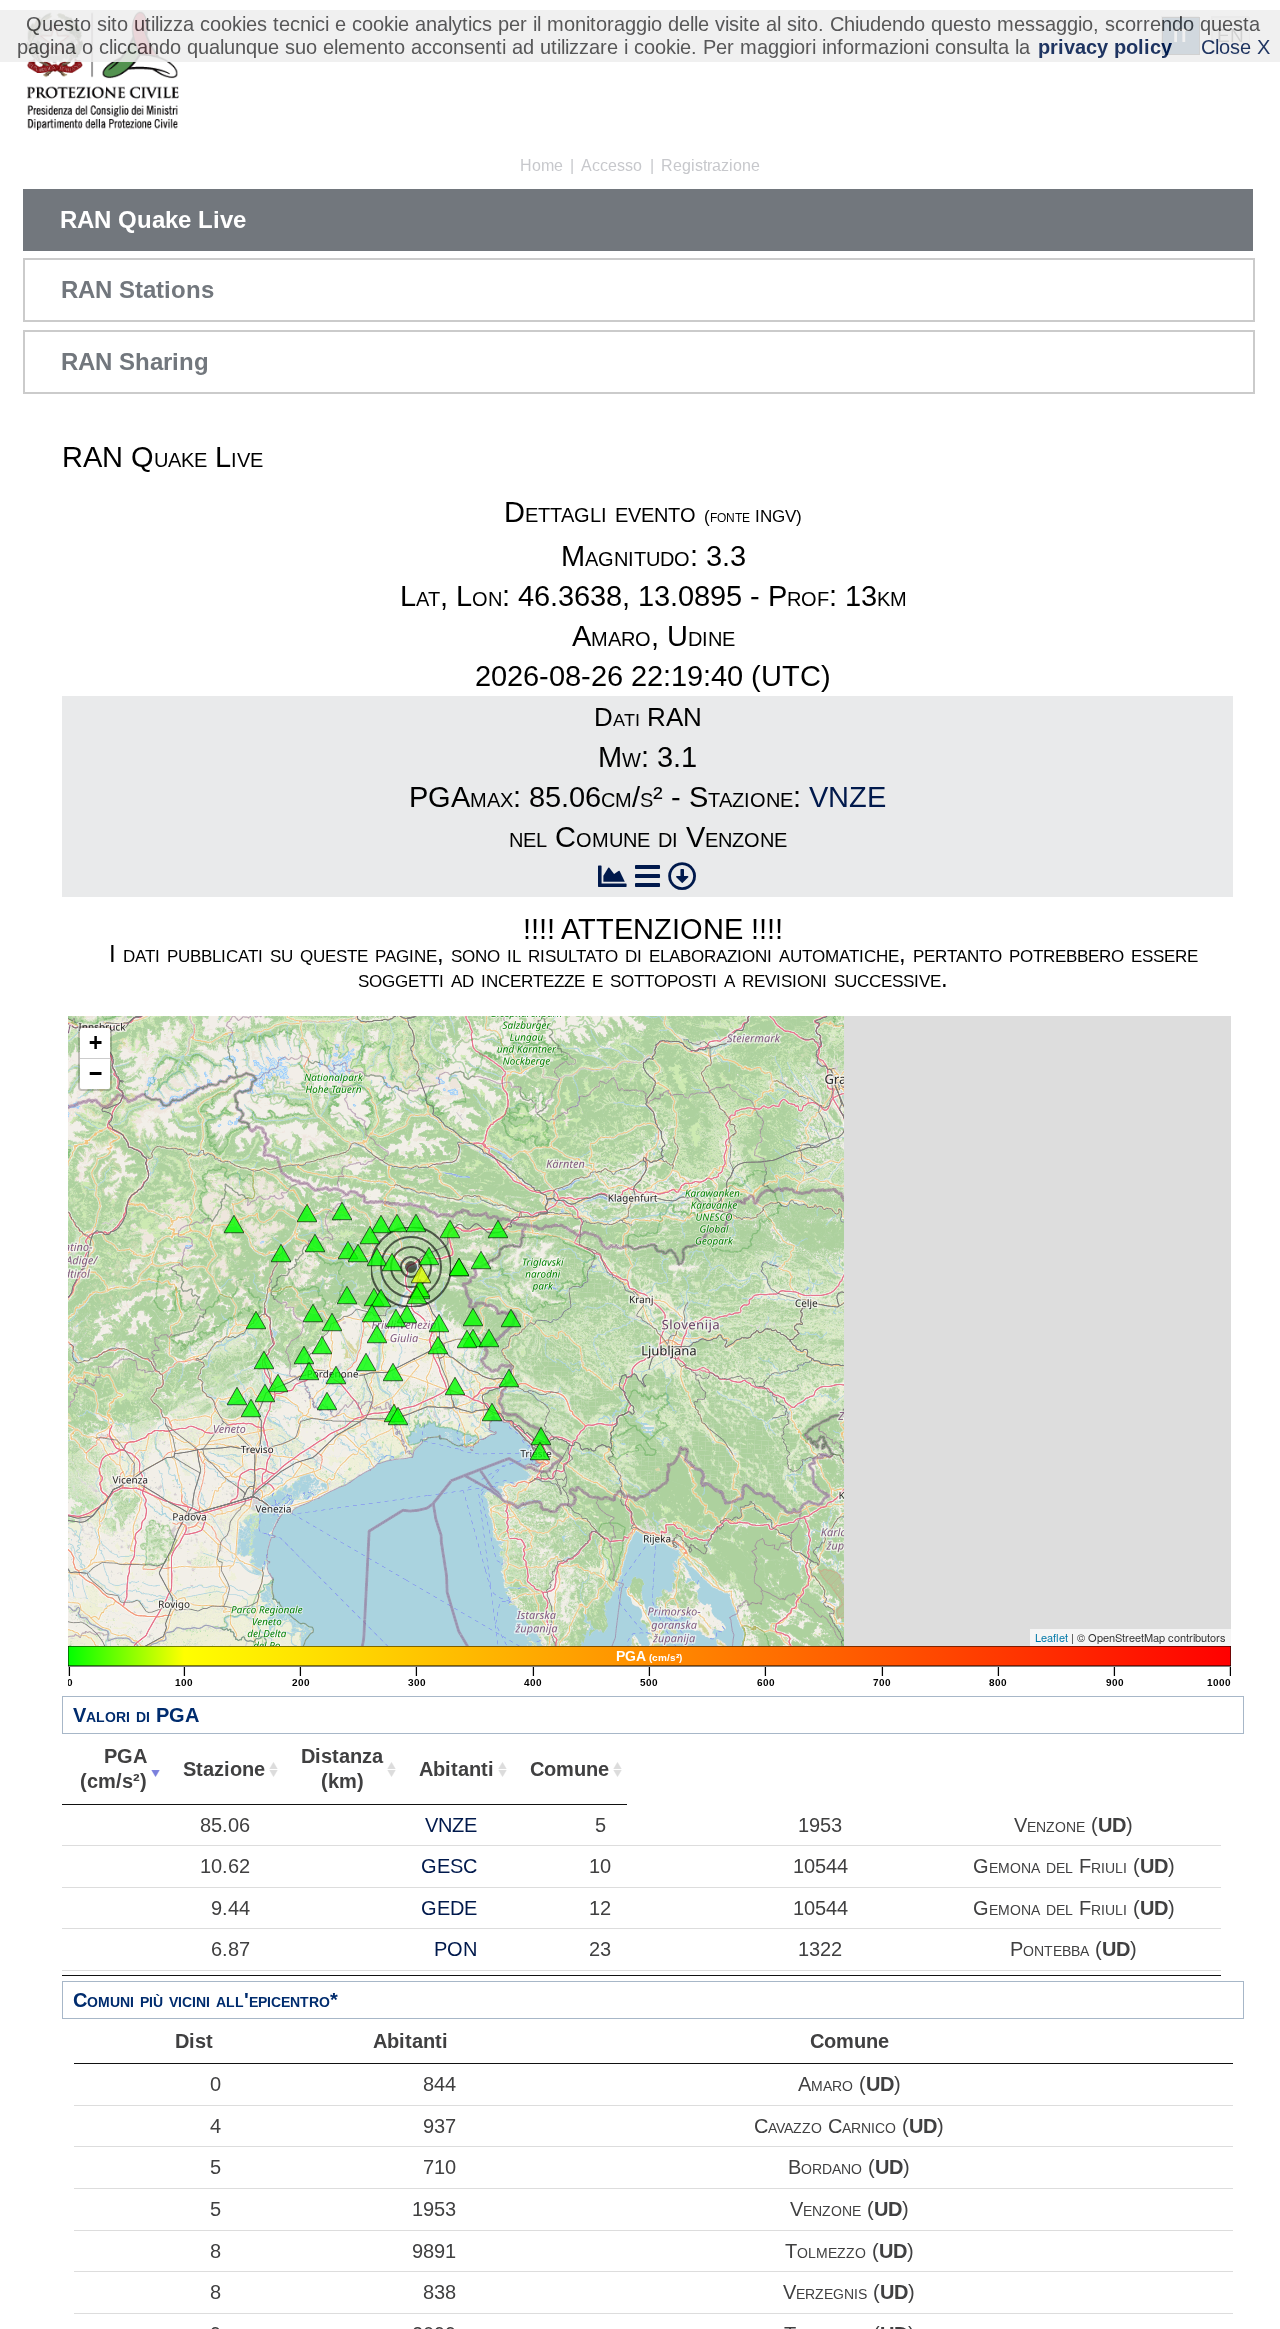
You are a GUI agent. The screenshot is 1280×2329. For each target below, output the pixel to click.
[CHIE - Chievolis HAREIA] (347, 1295)
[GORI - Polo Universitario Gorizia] (509, 1378)
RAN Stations (137, 289)
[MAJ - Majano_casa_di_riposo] (407, 1314)
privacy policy (1105, 47)
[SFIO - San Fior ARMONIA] (278, 1383)
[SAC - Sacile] (309, 1371)
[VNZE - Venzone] (421, 1274)
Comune (569, 1769)
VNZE (847, 797)
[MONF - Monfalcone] (492, 1412)
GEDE (449, 1908)
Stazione (224, 1769)
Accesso (611, 165)
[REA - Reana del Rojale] (439, 1323)
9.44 (230, 1908)
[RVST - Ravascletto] (381, 1224)
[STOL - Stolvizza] (459, 1267)
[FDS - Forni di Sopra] (315, 1243)
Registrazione (710, 165)
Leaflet (1051, 1637)
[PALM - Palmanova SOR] (455, 1386)
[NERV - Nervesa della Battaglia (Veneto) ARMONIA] (251, 1408)
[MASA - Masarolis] (473, 1317)
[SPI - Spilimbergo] (377, 1334)
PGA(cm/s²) (113, 1768)
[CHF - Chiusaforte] (481, 1260)
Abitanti (456, 1769)
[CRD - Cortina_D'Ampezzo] (234, 1224)
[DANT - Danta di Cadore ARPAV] (307, 1213)
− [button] (95, 1073)
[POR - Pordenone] (336, 1375)
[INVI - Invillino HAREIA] (377, 1257)
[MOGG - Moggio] (429, 1256)
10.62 (225, 1866)
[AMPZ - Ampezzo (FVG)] (358, 1253)
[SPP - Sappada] (342, 1211)
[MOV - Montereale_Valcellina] (332, 1322)
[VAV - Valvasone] (366, 1362)
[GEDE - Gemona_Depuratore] (417, 1295)
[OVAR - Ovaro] (370, 1235)
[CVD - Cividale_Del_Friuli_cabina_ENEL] (467, 1339)
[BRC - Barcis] (313, 1313)
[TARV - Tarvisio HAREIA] (498, 1229)
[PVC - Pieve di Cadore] (281, 1253)
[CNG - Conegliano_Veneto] (265, 1393)
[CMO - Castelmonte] (489, 1338)
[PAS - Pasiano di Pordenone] (327, 1401)
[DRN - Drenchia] (511, 1318)
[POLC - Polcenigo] (304, 1355)
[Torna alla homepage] (102, 72)
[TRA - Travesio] (372, 1313)
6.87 (230, 1949)
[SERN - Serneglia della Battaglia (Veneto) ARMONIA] (237, 1396)
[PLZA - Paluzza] (397, 1223)
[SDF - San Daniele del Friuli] (396, 1318)
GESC (449, 1866)
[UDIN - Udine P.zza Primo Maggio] (438, 1345)
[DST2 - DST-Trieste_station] (540, 1451)
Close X (1235, 47)
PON (455, 1949)
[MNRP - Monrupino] (541, 1436)
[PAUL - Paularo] (416, 1223)
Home (541, 165)
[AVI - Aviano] (322, 1345)
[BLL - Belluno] (256, 1320)
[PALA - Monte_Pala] (381, 1298)
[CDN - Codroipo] (393, 1372)
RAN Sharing (135, 361)
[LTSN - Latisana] (398, 1416)
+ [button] (95, 1042)
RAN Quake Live (153, 219)
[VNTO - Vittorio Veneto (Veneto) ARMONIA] (264, 1360)
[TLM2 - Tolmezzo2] (392, 1262)
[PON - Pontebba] (450, 1229)
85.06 (225, 1825)
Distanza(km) (342, 1768)
